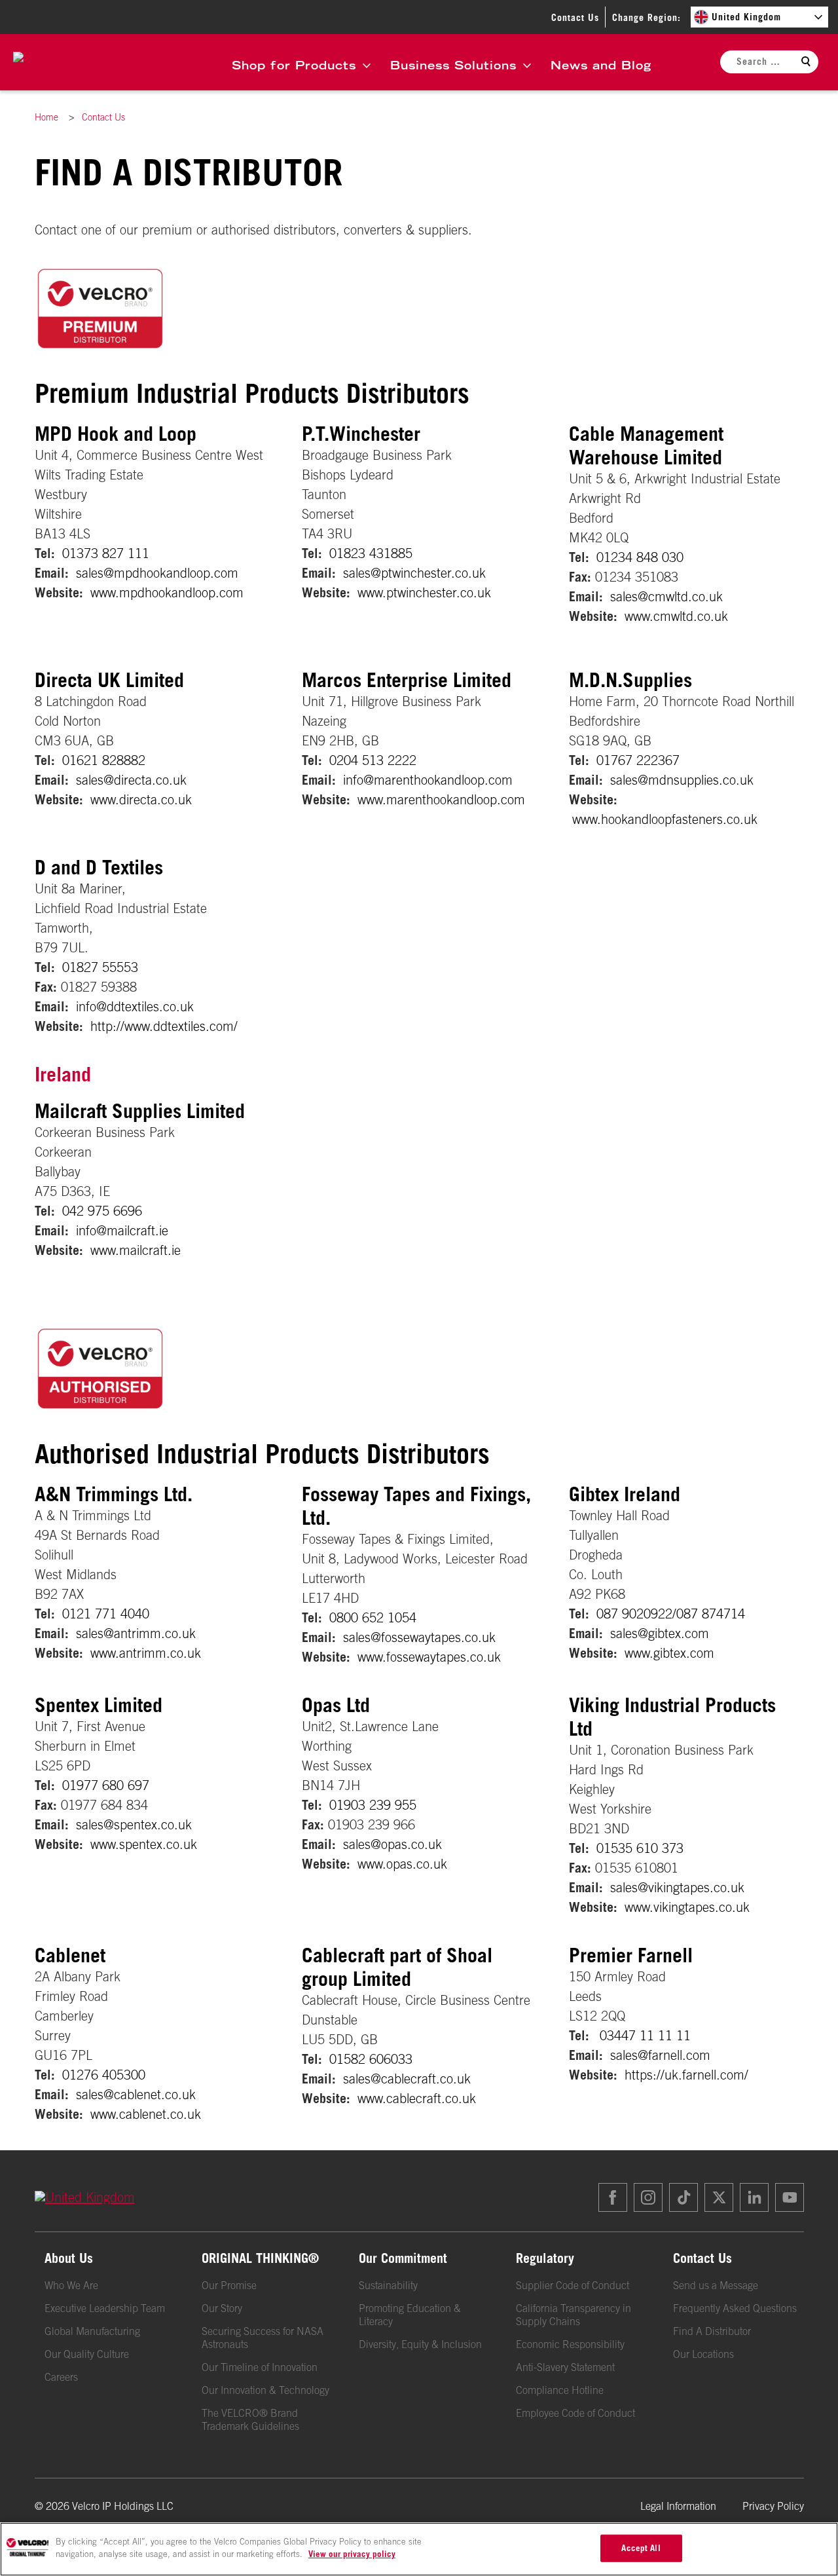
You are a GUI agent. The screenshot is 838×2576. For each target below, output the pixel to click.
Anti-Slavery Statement (565, 2367)
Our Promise (229, 2285)
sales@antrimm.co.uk (136, 1633)
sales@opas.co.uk (392, 1844)
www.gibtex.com (669, 1653)
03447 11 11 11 (645, 2035)
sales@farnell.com (660, 2055)
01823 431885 (371, 553)
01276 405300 (104, 2075)
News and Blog (601, 65)
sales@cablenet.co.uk (136, 2094)
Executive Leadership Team (105, 2308)
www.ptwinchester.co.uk (424, 592)
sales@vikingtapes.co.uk (677, 1887)
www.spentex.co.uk (144, 1844)
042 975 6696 (102, 1211)
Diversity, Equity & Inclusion (420, 2344)
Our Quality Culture (87, 2354)
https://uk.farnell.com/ (686, 2075)
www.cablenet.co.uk (146, 2114)
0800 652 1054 (373, 1617)
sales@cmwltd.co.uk (666, 596)
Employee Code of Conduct (575, 2413)
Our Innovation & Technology (265, 2390)
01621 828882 (104, 760)
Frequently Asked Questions (735, 2308)
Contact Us (575, 17)
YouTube (790, 2197)
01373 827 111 (106, 553)
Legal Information (678, 2506)
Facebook (613, 2197)
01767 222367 (638, 760)
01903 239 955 (373, 1805)
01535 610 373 (640, 1848)
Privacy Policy (773, 2506)
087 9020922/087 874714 (671, 1614)
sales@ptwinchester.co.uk (414, 573)
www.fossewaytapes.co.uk (429, 1657)
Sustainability (388, 2285)
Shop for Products (294, 65)
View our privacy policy (352, 2554)
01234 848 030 (640, 557)
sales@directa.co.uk (131, 780)
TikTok (683, 2197)
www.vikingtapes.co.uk (687, 1907)
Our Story (222, 2308)
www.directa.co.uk (141, 799)
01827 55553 (100, 967)
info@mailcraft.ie (122, 1230)
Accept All (641, 2548)
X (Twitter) (719, 2197)
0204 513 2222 (373, 760)
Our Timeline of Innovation (260, 2367)
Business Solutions (453, 65)
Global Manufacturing (92, 2331)
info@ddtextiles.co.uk (135, 1006)
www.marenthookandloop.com (441, 799)
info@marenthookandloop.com (428, 780)
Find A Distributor (712, 2331)
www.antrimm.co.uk (146, 1653)
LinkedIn (754, 2197)
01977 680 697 (106, 1785)
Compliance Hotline (560, 2390)
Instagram (648, 2197)
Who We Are (71, 2285)
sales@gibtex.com (660, 1633)
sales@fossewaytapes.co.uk (419, 1637)
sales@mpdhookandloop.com (157, 573)
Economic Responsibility (570, 2344)
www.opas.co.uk (402, 1864)
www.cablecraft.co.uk (417, 2098)
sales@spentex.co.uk (134, 1824)
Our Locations (703, 2354)
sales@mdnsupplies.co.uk (682, 780)
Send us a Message (716, 2285)
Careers (61, 2377)
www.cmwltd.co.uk (676, 616)
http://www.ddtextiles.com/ (164, 1026)
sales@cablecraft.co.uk (407, 2079)
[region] (419, 2549)
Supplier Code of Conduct (573, 2285)
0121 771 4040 (106, 1614)
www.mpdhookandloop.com (167, 592)
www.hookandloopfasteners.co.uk (665, 819)
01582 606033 (371, 2059)
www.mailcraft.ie (136, 1250)
